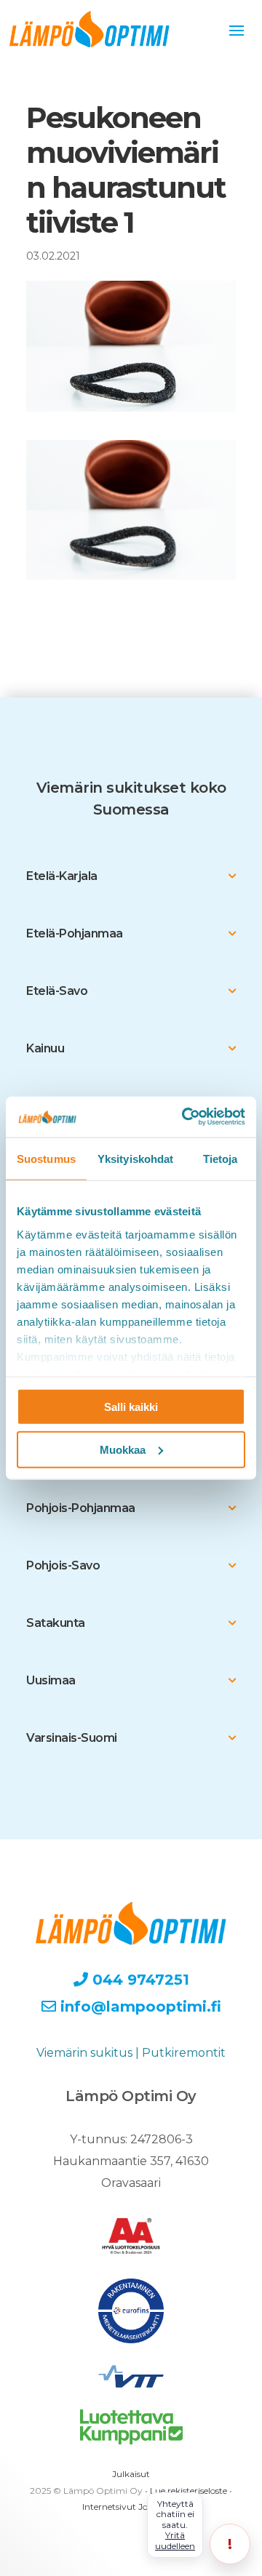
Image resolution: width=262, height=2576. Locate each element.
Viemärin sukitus (84, 2053)
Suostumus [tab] (46, 1158)
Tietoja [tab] (221, 1158)
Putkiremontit (184, 2053)
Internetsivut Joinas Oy (131, 2507)
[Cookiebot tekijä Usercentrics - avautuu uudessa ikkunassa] (185, 1117)
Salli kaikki (131, 1407)
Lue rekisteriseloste (188, 2491)
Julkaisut (131, 2474)
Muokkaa (123, 1449)
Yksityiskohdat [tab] (135, 1158)
